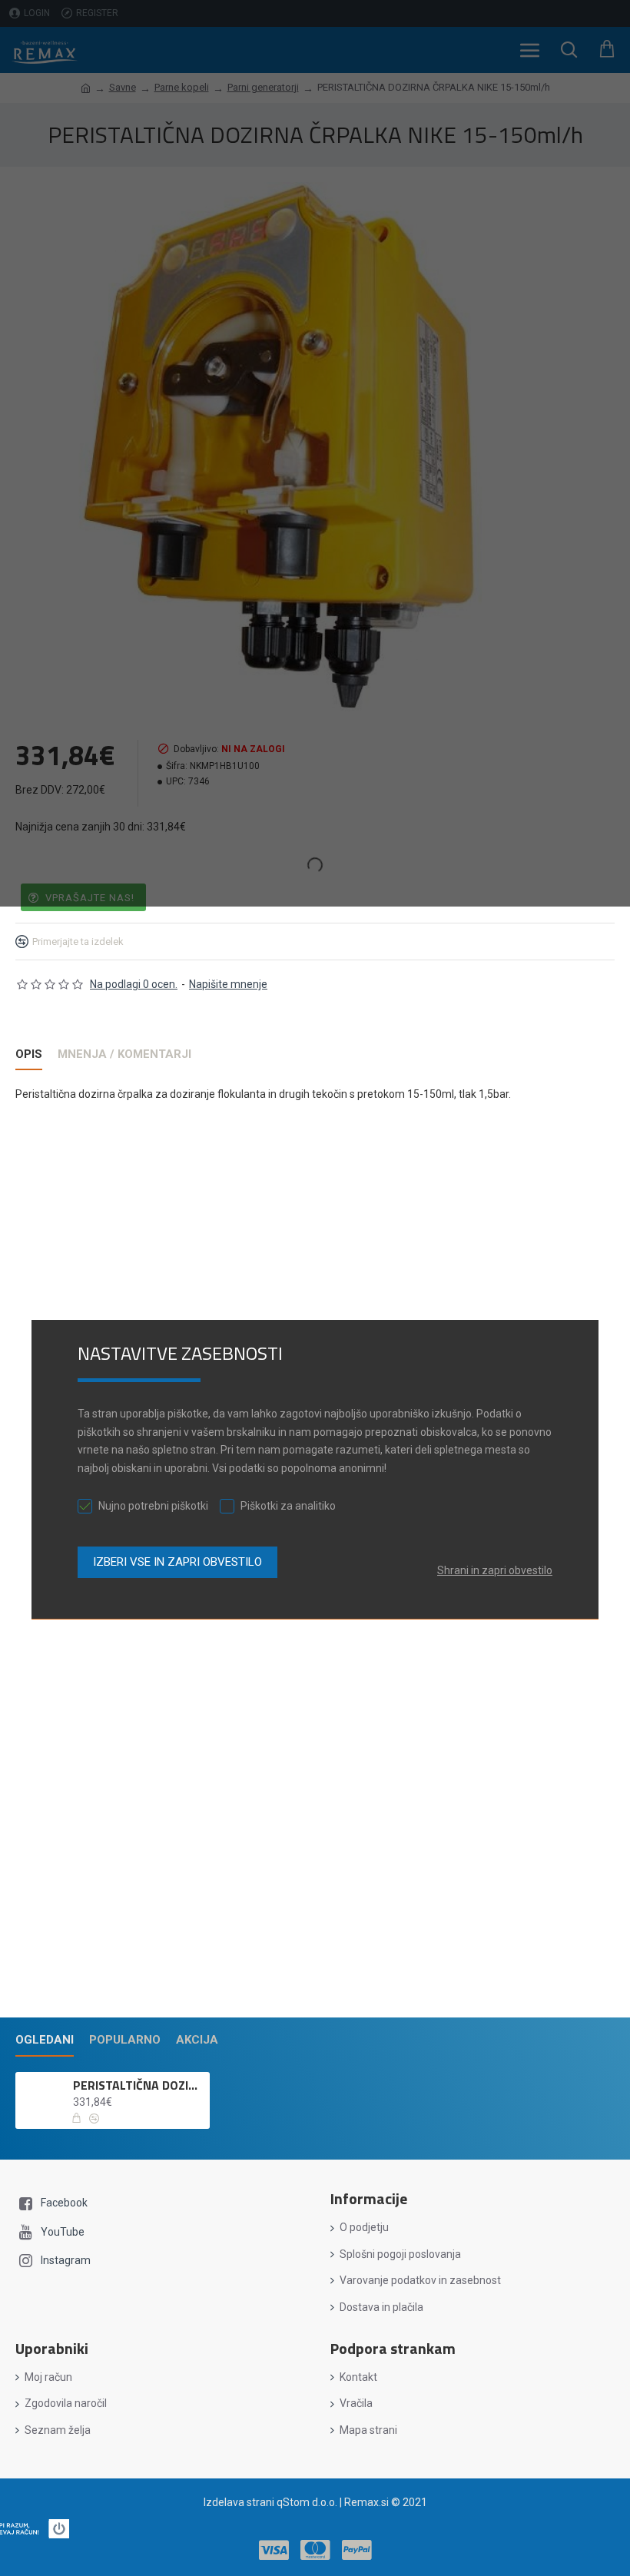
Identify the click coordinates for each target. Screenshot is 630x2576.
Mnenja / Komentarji (124, 1054)
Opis (29, 1054)
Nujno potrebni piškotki (153, 1506)
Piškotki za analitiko (288, 1506)
